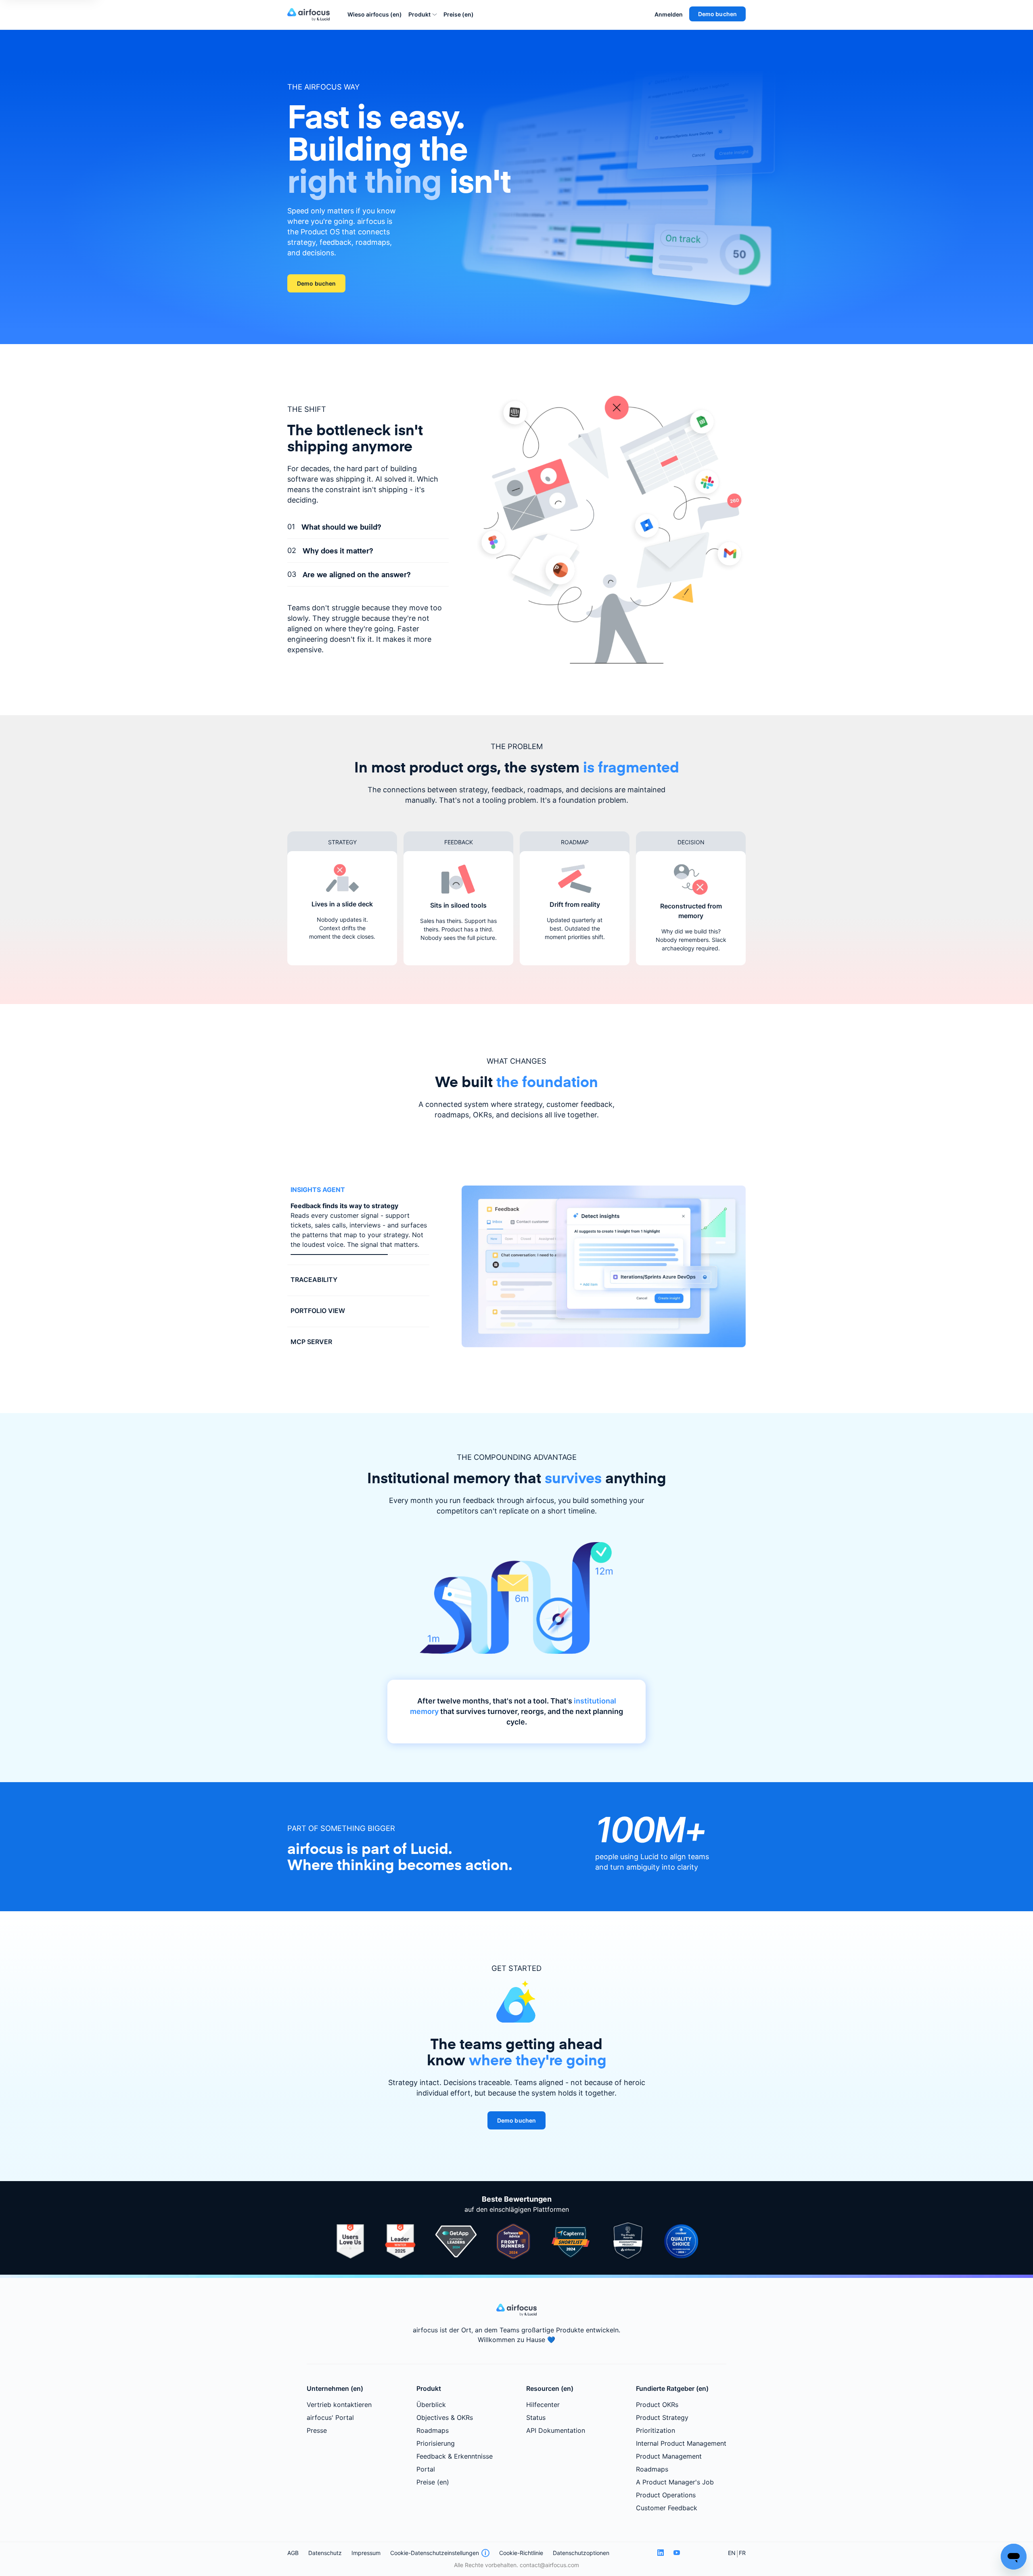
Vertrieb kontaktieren (339, 2407)
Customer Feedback (667, 2511)
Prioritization (656, 2433)
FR (742, 2556)
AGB (293, 2556)
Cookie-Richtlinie (521, 2556)
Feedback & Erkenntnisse (455, 2459)
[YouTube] (677, 2556)
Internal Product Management (681, 2446)
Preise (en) (459, 14)
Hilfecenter (543, 2407)
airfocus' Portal (330, 2420)
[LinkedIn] (661, 2556)
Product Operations (666, 2498)
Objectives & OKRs (445, 2420)
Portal (426, 2472)
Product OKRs (657, 2407)
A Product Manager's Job (675, 2485)
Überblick (431, 2407)
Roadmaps (433, 2433)
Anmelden (669, 14)
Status (536, 2420)
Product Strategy (662, 2420)
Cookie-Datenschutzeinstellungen (435, 2556)
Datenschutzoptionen (581, 2556)
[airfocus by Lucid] (311, 15)
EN (732, 2556)
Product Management (669, 2459)
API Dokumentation (556, 2433)
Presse (317, 2433)
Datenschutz (325, 2556)
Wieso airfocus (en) (375, 14)
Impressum (366, 2556)
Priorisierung (436, 2446)
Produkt (419, 14)
